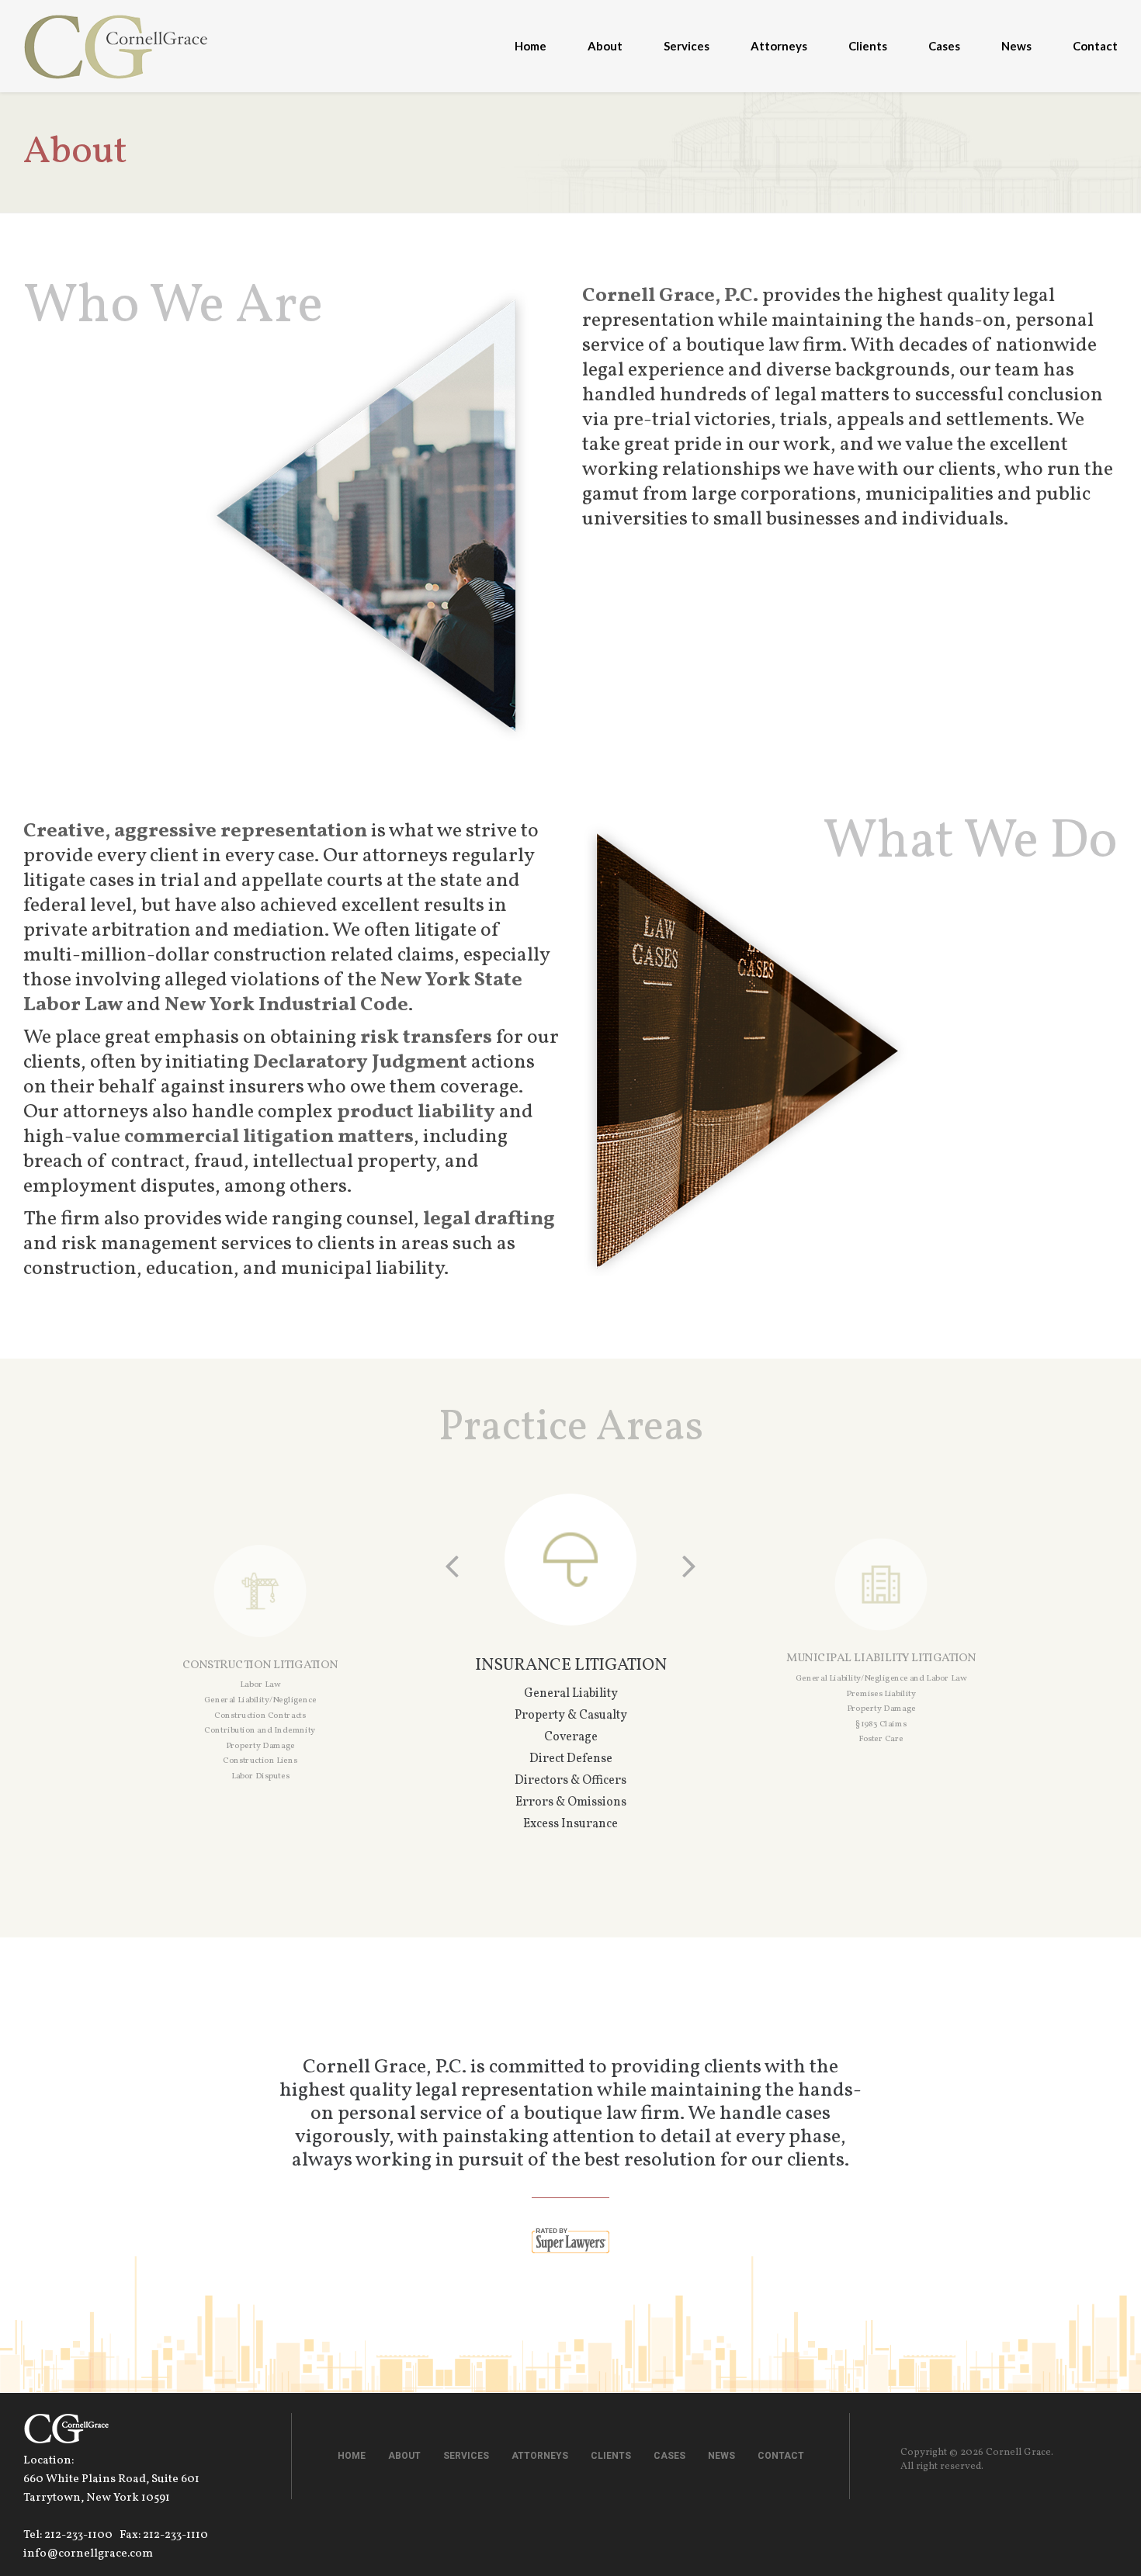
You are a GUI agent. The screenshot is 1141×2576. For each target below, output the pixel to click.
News (1016, 46)
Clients (868, 46)
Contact (1095, 46)
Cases (944, 46)
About (605, 46)
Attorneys (779, 46)
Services (687, 46)
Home (531, 46)
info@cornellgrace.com (88, 2554)
